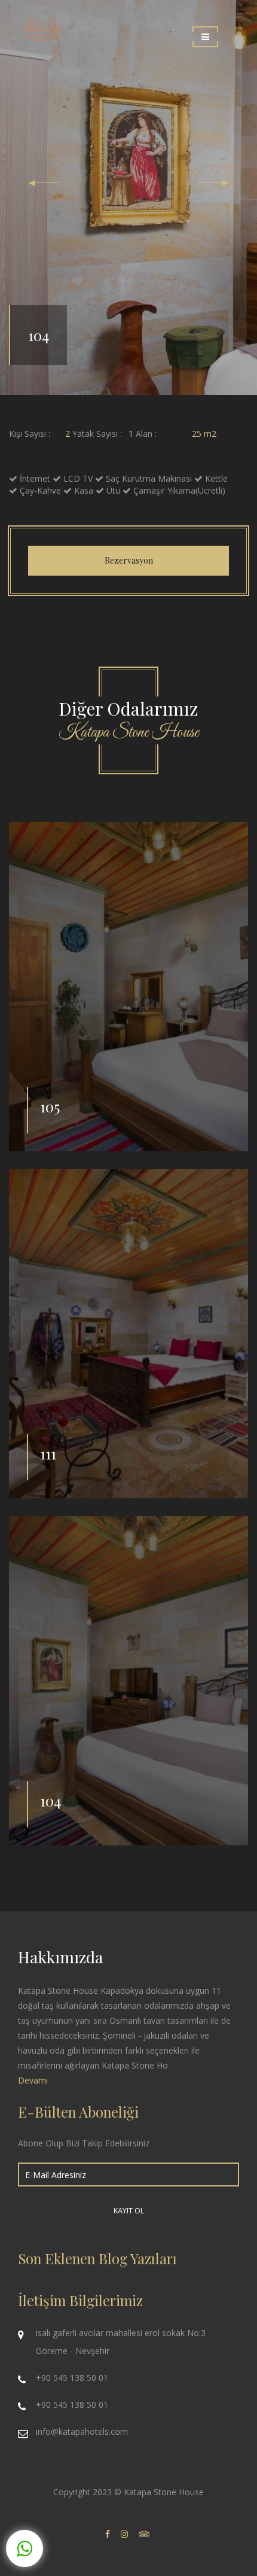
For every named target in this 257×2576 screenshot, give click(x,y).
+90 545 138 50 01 (72, 2378)
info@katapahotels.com (82, 2431)
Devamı (33, 2080)
